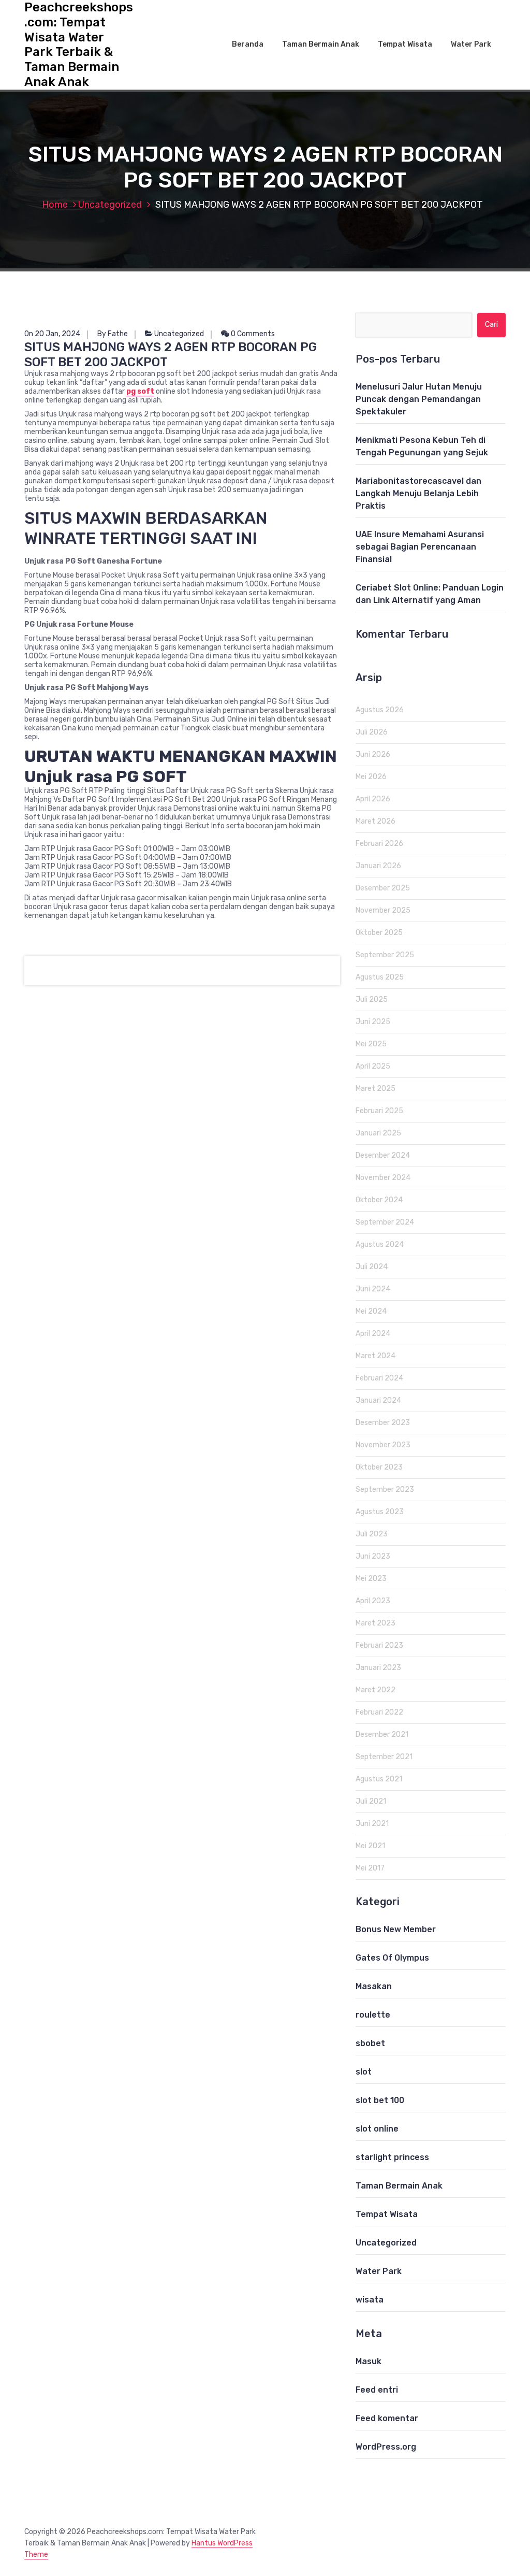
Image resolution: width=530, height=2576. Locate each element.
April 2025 (373, 1066)
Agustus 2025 (380, 977)
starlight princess (392, 2157)
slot (364, 2072)
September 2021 (384, 1757)
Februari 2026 (379, 844)
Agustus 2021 (379, 1779)
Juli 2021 (371, 1801)
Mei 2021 (370, 1846)
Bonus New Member (396, 1929)
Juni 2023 (373, 1556)
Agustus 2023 (380, 1512)
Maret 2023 (376, 1623)
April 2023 (373, 1601)
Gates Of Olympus (392, 1958)
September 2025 (385, 955)
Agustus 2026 (380, 710)
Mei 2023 (371, 1579)
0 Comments (252, 334)
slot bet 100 (380, 2100)
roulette (373, 2015)
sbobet (370, 2043)
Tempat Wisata (405, 44)
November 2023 (383, 1445)
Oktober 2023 (379, 1467)
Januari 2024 (378, 1400)
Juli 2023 (372, 1534)
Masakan (374, 1986)
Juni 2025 (373, 1022)
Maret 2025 (376, 1089)
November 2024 (383, 1178)
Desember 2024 (383, 1155)
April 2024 (373, 1334)
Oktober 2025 (379, 933)
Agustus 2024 (380, 1244)
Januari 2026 (378, 866)
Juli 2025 (372, 999)
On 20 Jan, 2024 (52, 334)
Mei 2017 (370, 1868)
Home (55, 205)
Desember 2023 (383, 1423)
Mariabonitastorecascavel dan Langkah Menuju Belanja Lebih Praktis (418, 493)
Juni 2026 (373, 754)
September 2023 (385, 1490)
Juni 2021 (372, 1824)
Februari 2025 (379, 1111)
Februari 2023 (379, 1645)
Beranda (248, 44)
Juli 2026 (372, 732)
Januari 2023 (378, 1668)
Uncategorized (110, 205)
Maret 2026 (376, 821)
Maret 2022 (376, 1690)
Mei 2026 (371, 777)
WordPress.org (386, 2447)
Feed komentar (387, 2418)
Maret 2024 (376, 1356)
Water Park (471, 44)
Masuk (369, 2361)
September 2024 (385, 1222)
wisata (370, 2300)
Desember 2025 (383, 888)
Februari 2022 (379, 1712)
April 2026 (373, 799)
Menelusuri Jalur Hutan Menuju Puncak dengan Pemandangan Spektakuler (419, 399)
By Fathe (113, 334)
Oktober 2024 (379, 1200)
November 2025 (383, 910)
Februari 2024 (379, 1378)
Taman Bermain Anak (321, 44)
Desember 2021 (382, 1735)
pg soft (140, 391)
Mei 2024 (371, 1311)
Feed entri (377, 2390)
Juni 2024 (373, 1289)
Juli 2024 (372, 1267)
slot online (377, 2129)
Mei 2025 (371, 1044)
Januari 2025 (378, 1133)
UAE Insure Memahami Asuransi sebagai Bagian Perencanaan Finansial (420, 547)
